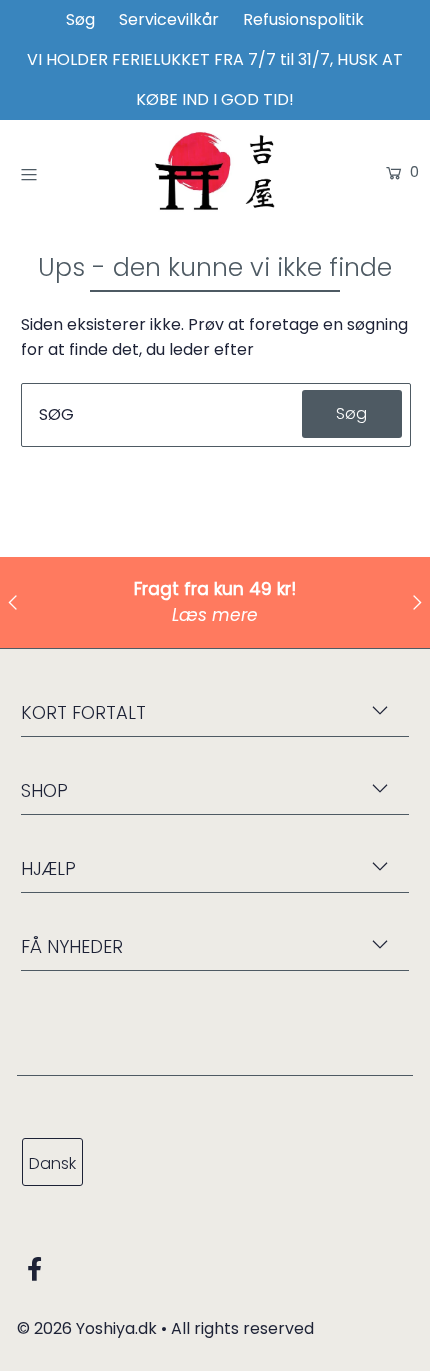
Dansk (52, 1163)
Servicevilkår (169, 19)
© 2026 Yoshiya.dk (87, 1328)
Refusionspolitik (303, 19)
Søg (80, 19)
